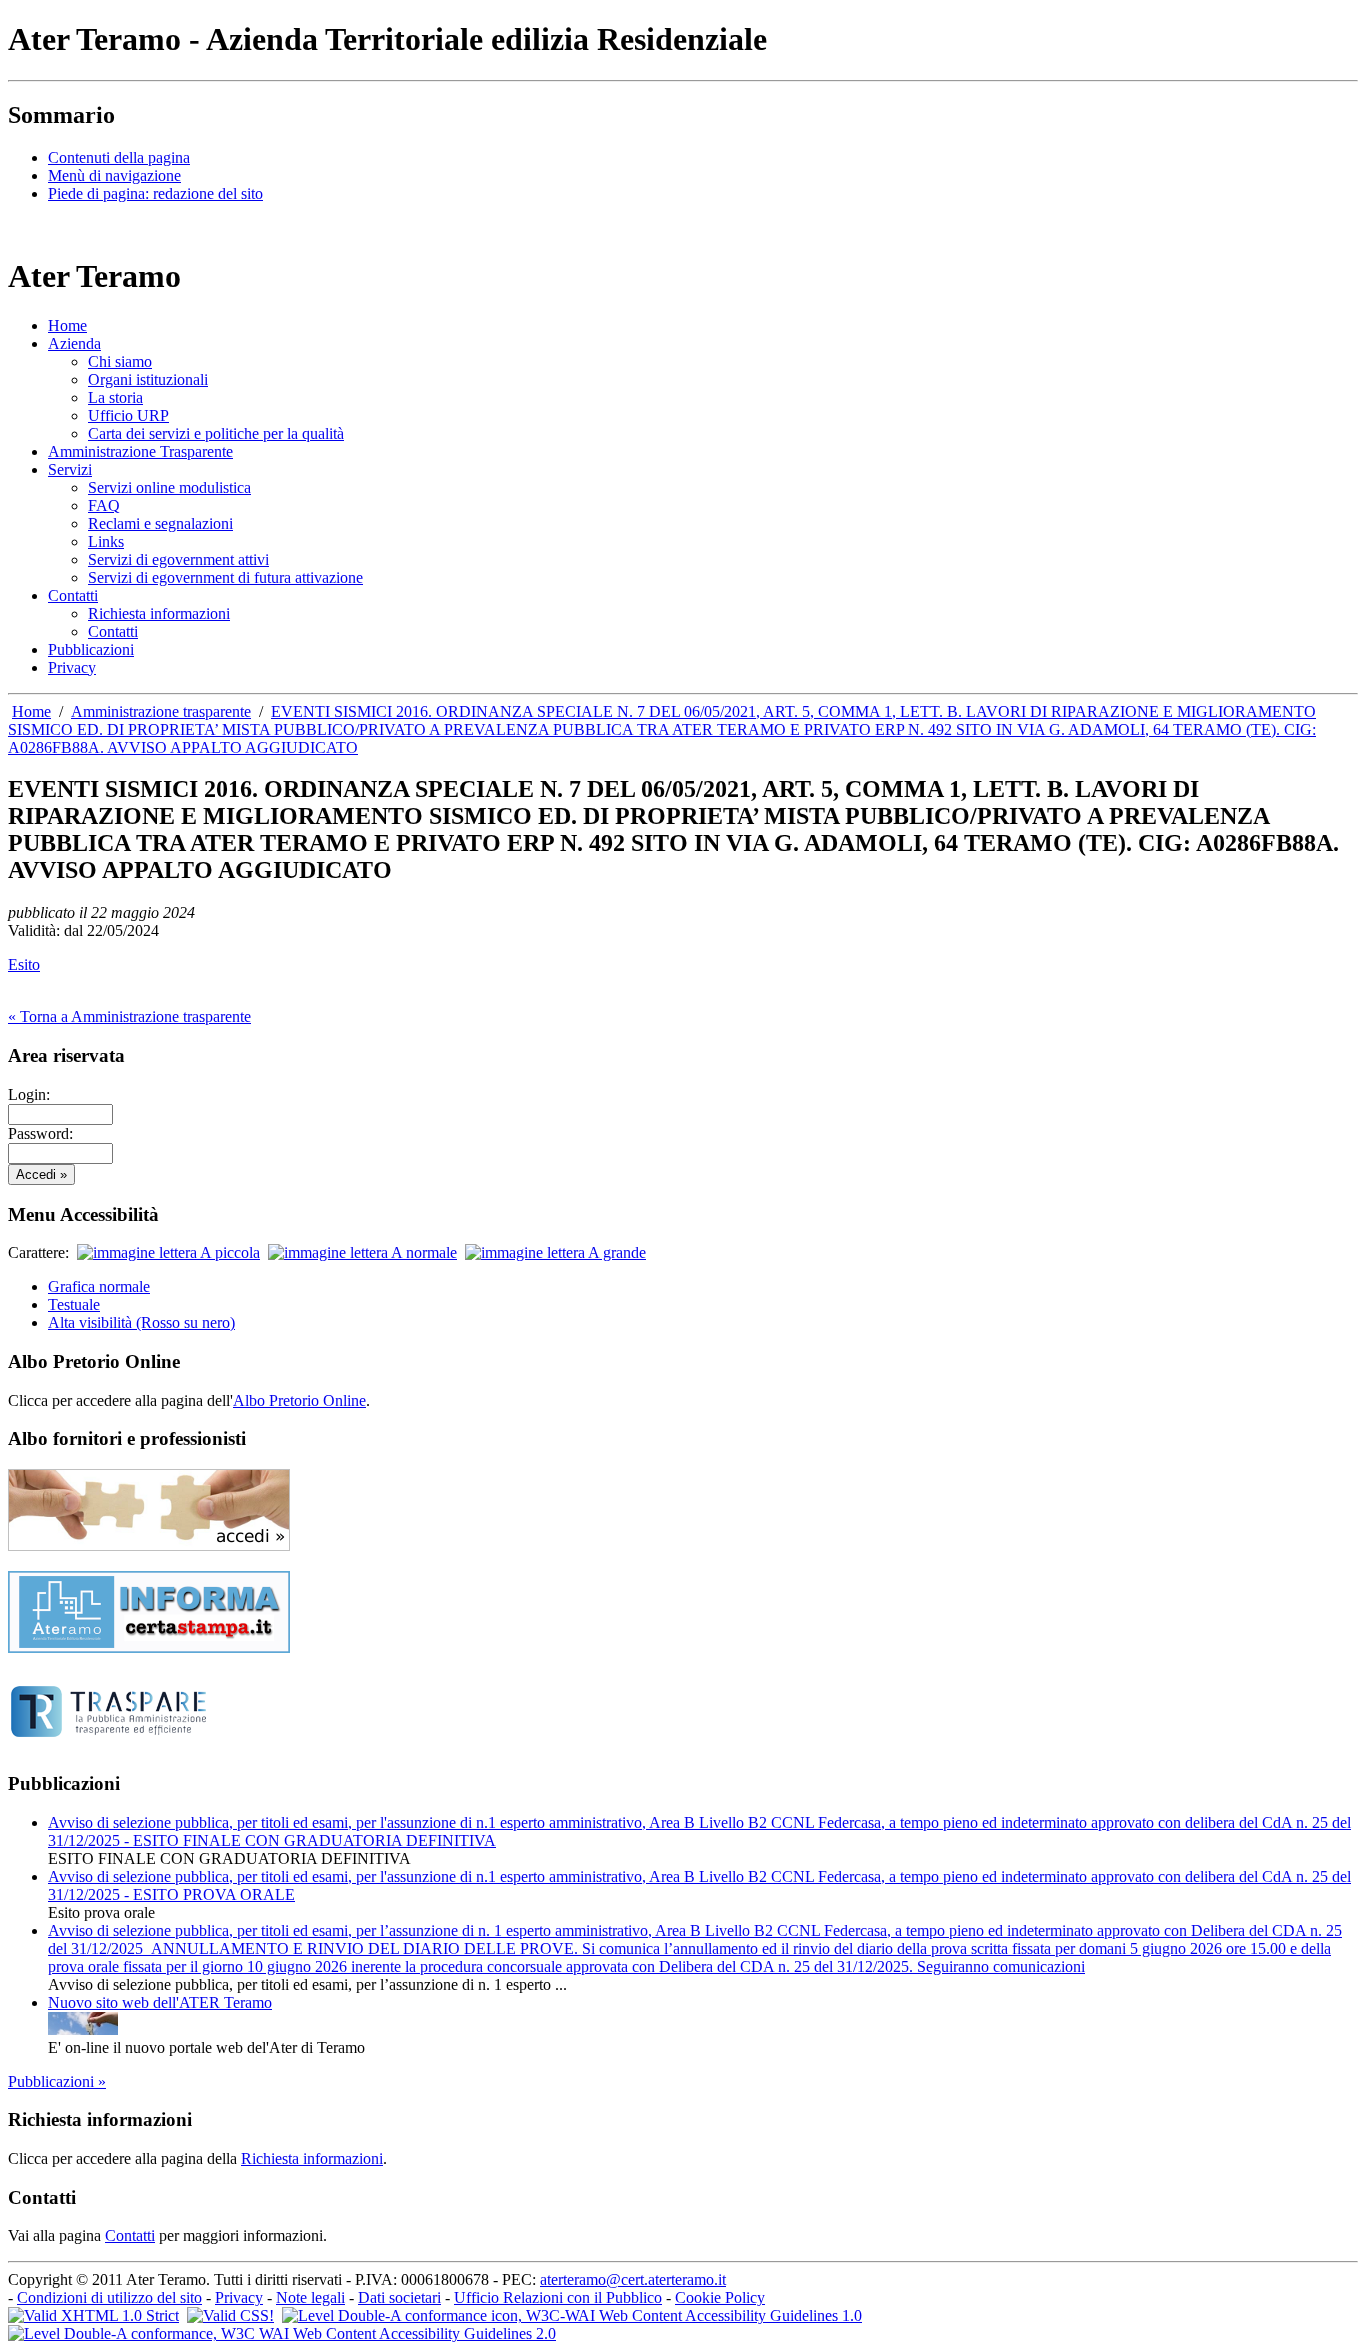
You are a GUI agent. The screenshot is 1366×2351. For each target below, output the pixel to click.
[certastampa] (149, 1647)
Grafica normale (99, 1286)
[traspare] (108, 1744)
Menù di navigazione (114, 175)
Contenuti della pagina (119, 157)
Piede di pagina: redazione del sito (155, 193)
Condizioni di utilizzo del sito (109, 2297)
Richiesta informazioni (312, 2158)
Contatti (130, 2235)
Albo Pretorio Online (299, 1400)
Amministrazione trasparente (161, 711)
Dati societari (399, 2297)
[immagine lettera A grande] (555, 1252)
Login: (29, 1094)
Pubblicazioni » (57, 2081)
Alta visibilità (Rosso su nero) (141, 1322)
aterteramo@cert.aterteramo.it (633, 2279)
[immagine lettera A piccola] (168, 1252)
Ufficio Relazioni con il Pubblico (558, 2297)
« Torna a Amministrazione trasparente (129, 1016)
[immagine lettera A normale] (362, 1252)
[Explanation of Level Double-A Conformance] (572, 2315)
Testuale (74, 1304)
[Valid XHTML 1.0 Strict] (93, 2315)
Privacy (239, 2297)
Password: (40, 1133)
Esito (24, 964)
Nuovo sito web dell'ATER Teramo (160, 2002)
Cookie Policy (720, 2297)
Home (31, 711)
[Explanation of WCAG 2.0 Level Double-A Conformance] (282, 2333)
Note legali (310, 2297)
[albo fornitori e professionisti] (149, 1545)
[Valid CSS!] (230, 2315)
